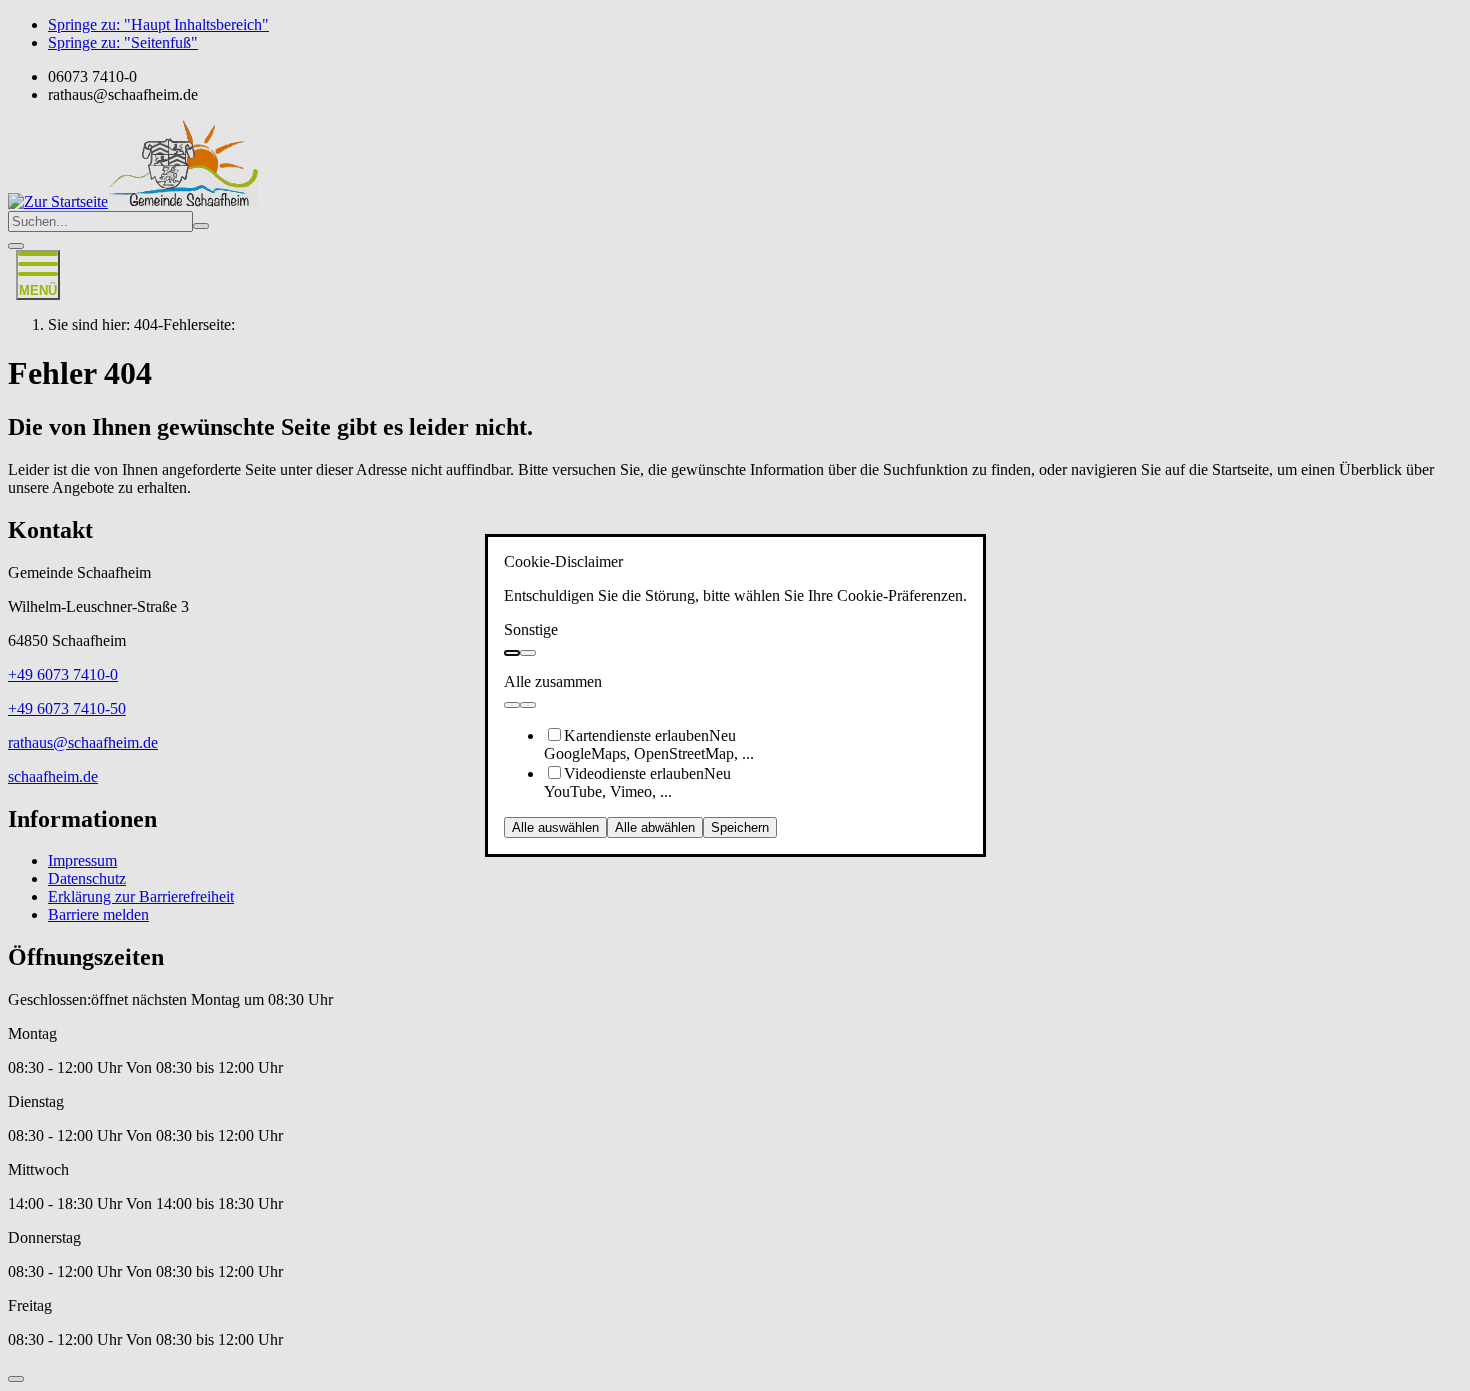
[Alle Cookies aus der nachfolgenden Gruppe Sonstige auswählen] (512, 653)
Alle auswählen (555, 827)
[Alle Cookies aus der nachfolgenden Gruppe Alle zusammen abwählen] (528, 705)
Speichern (740, 827)
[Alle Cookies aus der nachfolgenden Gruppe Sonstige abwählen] (528, 653)
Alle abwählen (655, 827)
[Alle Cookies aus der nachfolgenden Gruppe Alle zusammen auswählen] (512, 705)
